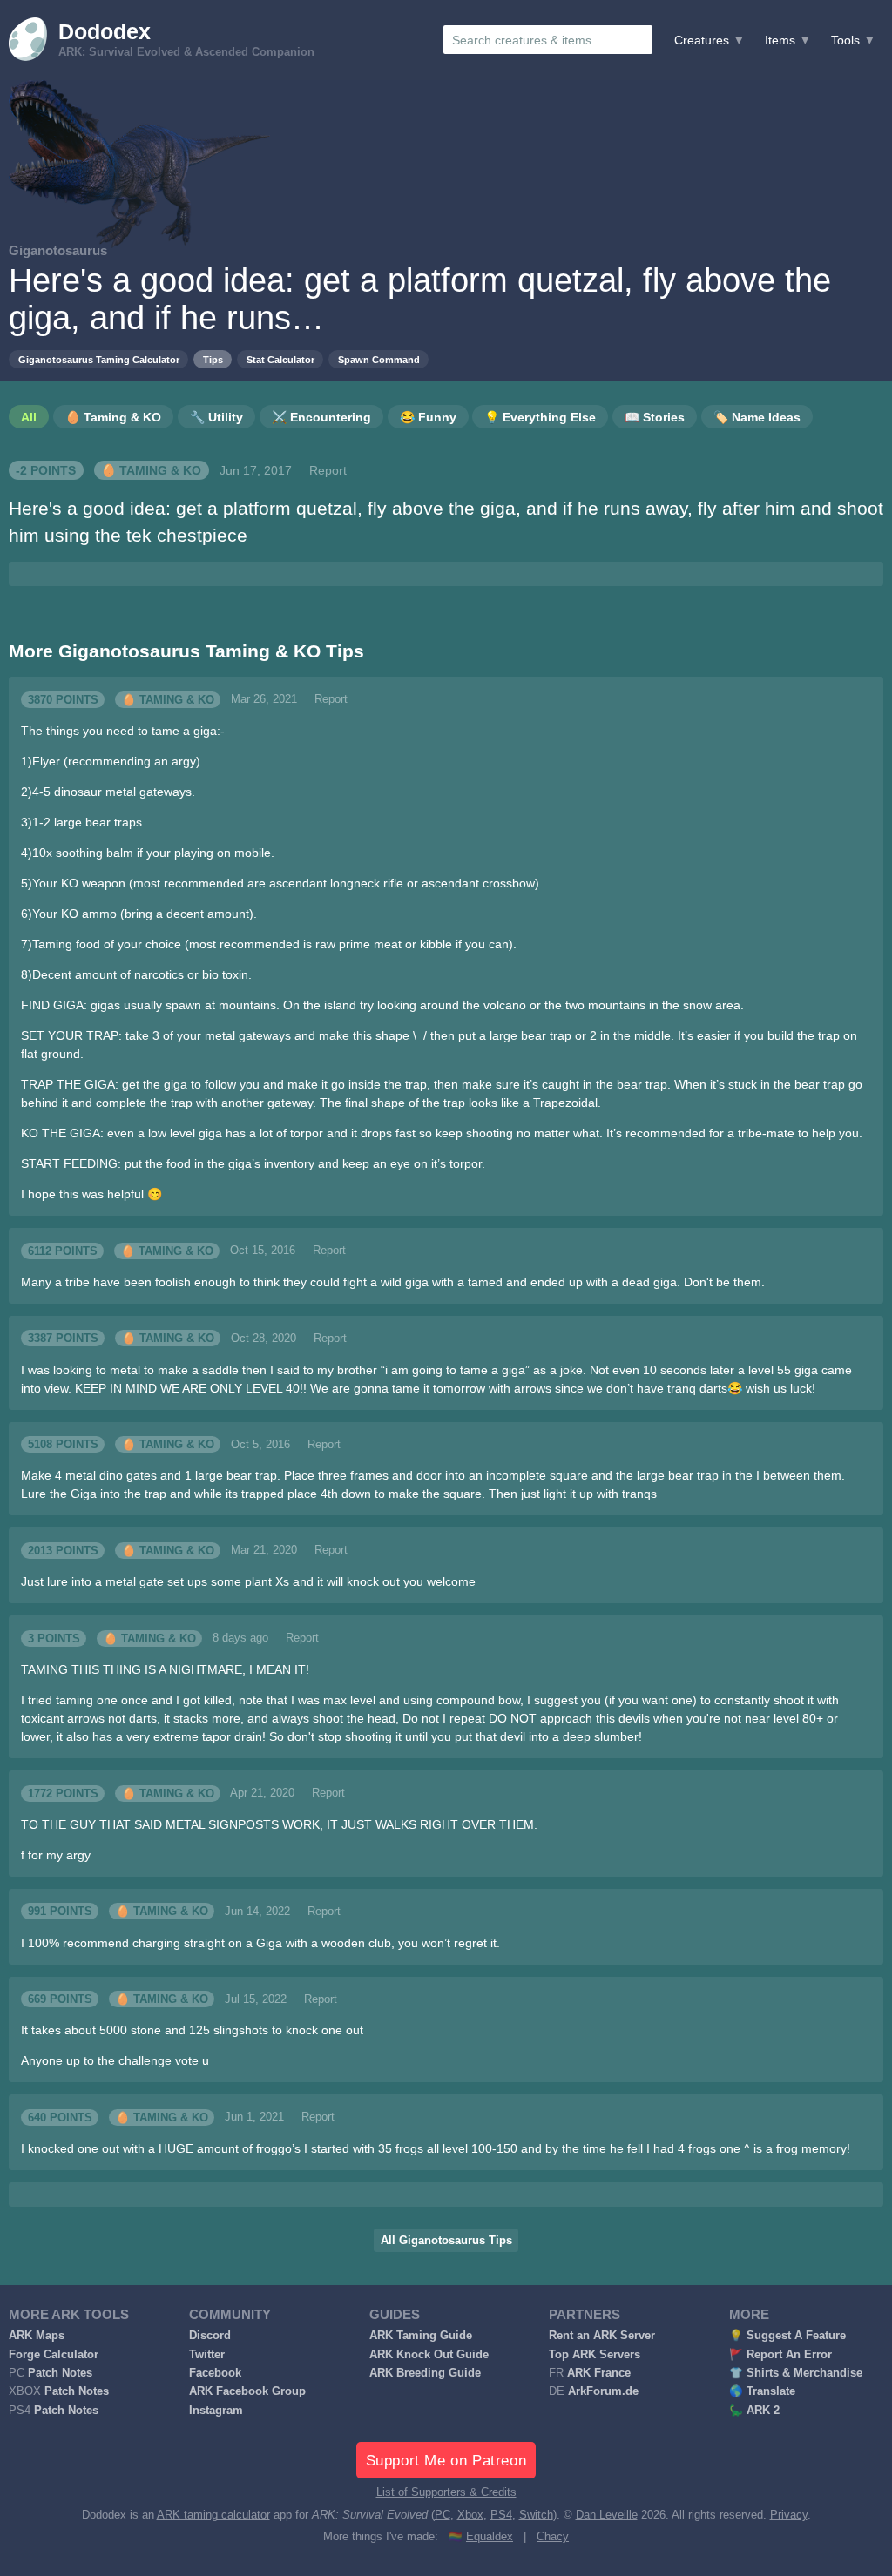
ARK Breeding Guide (425, 2373)
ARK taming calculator (213, 2515)
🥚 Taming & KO (151, 470)
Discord (210, 2336)
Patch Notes (60, 2373)
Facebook (215, 2373)
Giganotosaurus (58, 250)
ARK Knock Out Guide (429, 2355)
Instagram (216, 2411)
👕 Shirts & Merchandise (796, 2373)
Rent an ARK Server (602, 2336)
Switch (536, 2515)
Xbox (470, 2515)
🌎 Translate (762, 2391)
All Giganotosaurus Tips (446, 2241)
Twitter (207, 2355)
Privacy (789, 2515)
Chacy (553, 2537)
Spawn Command (379, 360)
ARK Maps (37, 2336)
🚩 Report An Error (780, 2355)
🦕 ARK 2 (754, 2411)
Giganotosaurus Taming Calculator (99, 360)
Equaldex (490, 2537)
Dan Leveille (607, 2515)
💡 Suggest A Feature (787, 2336)
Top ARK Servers (595, 2355)
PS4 (501, 2515)
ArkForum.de (603, 2391)
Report (328, 470)
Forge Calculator (54, 2355)
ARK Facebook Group (247, 2391)
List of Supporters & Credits (446, 2492)
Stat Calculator (280, 360)
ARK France (599, 2373)
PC (443, 2515)
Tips (213, 360)
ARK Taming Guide (421, 2336)
